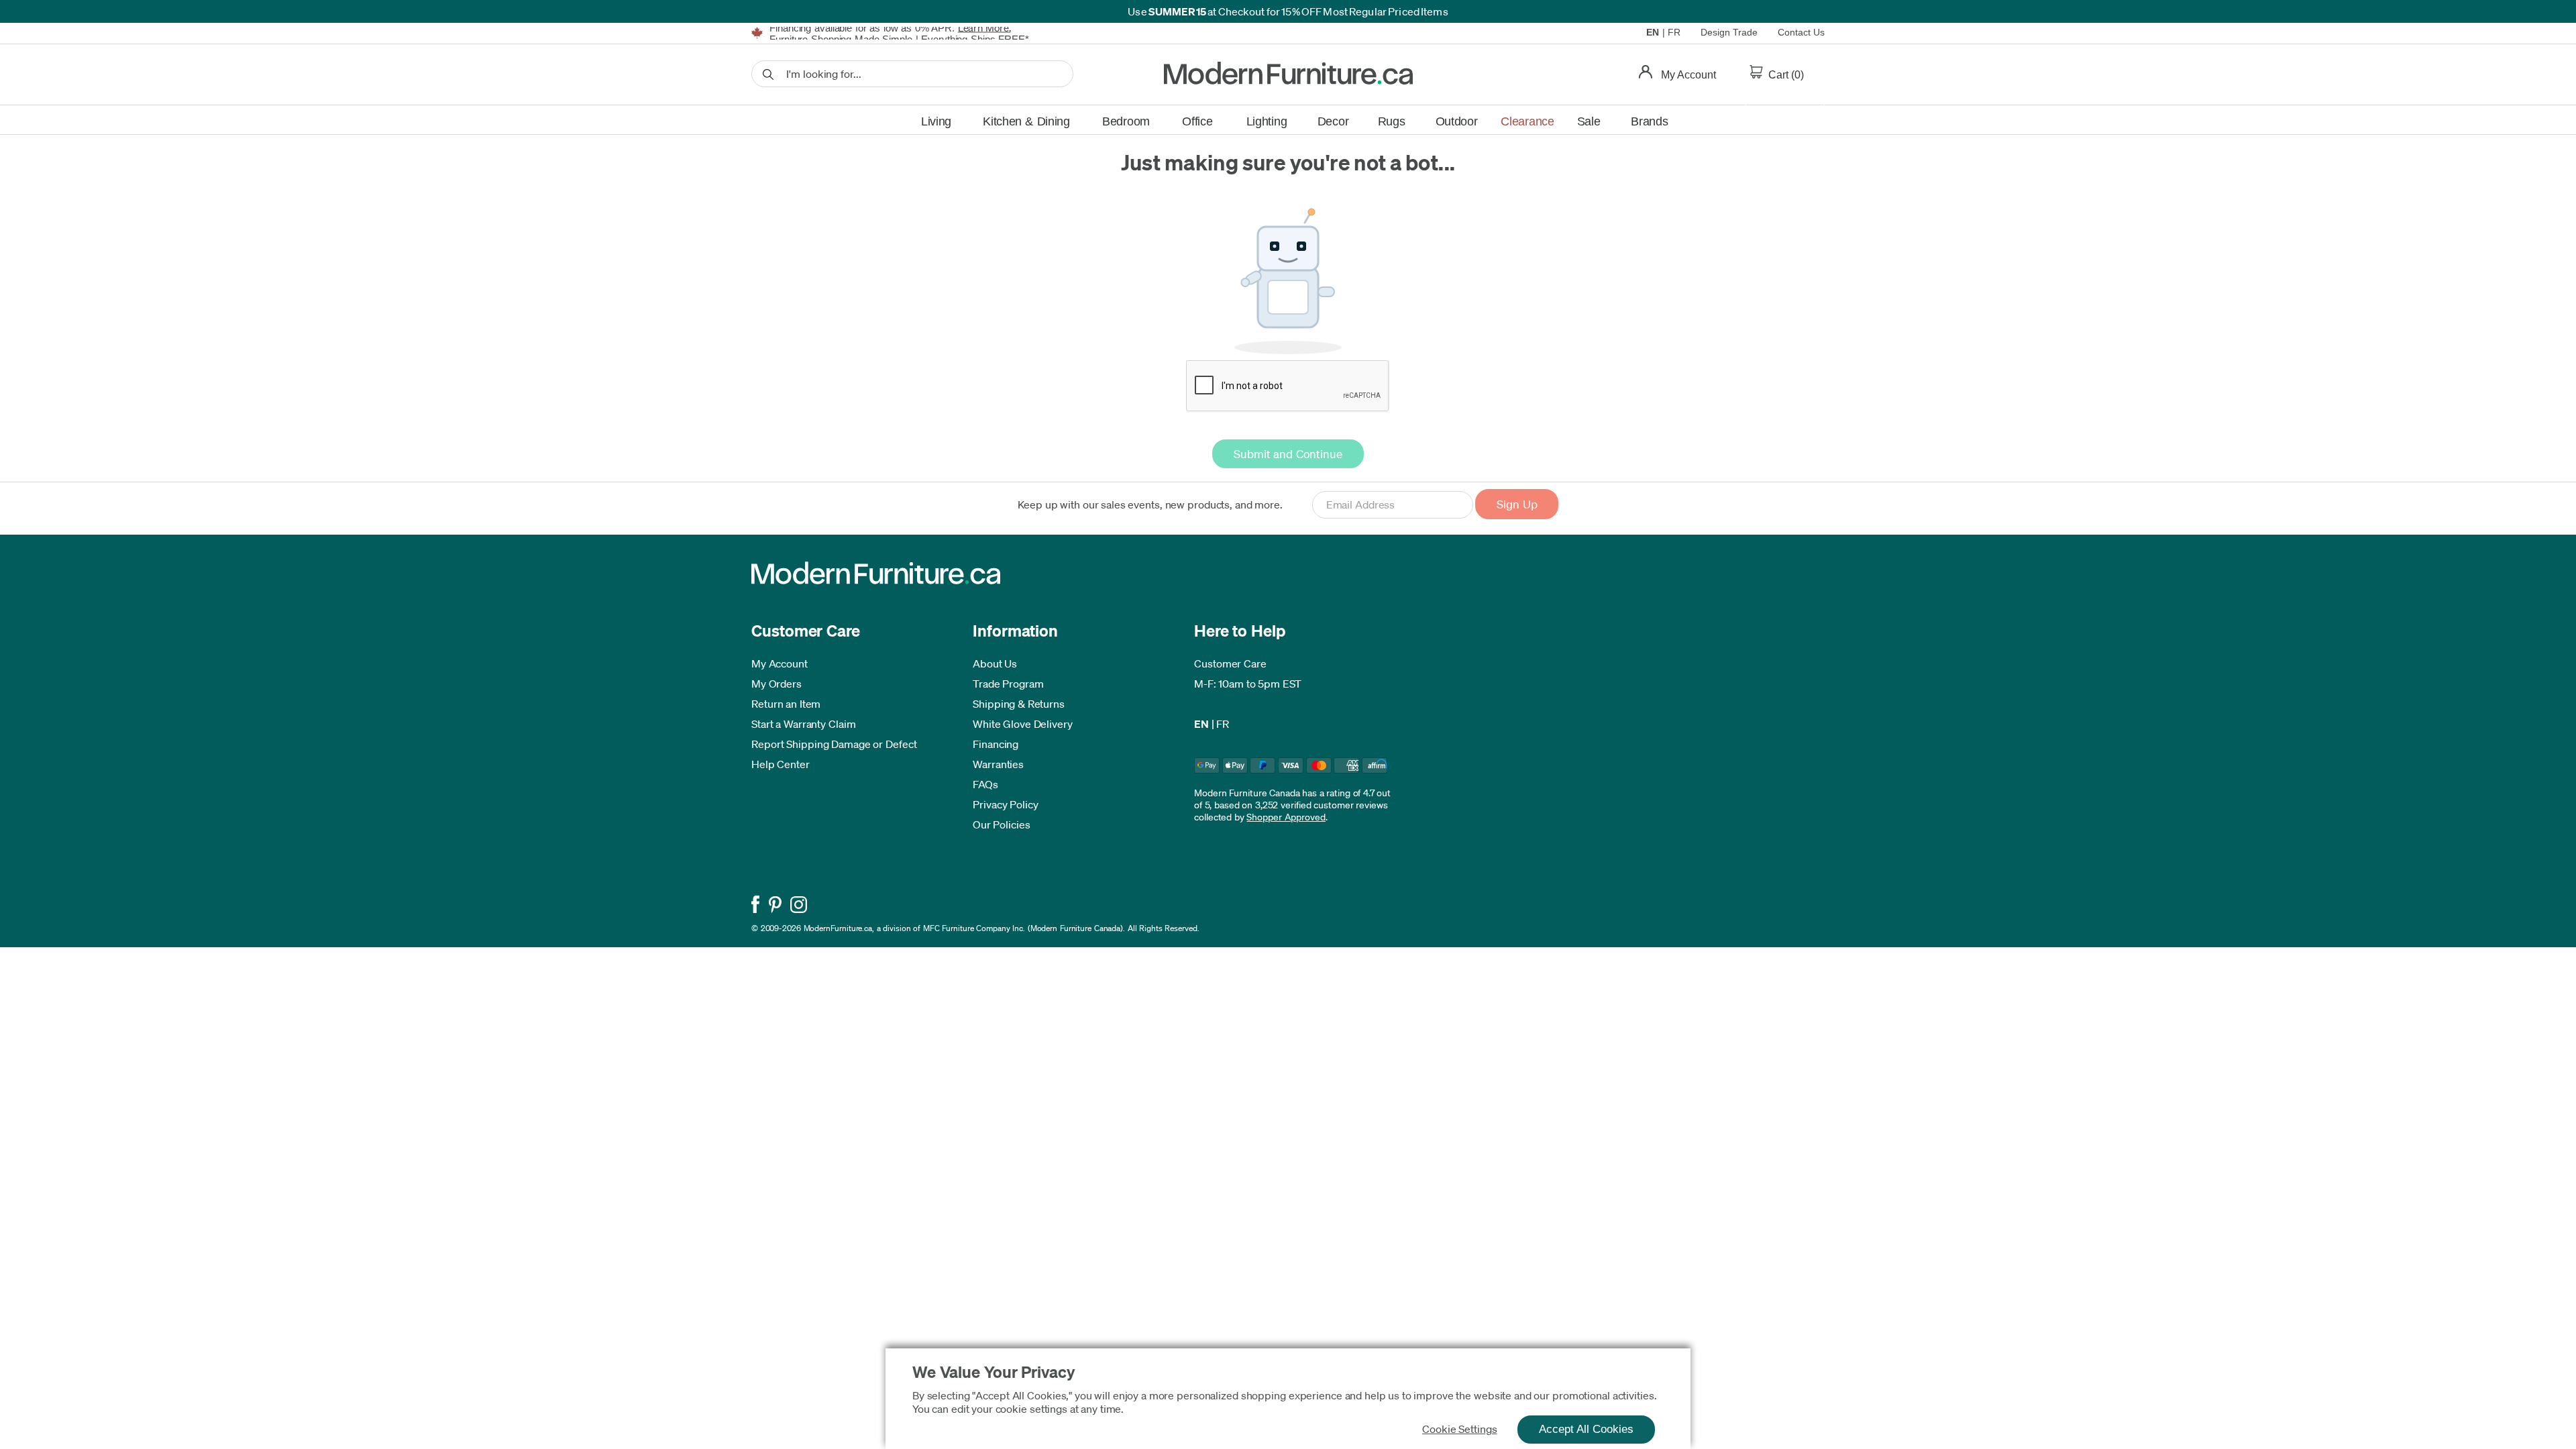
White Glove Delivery (1023, 724)
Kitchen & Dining (1026, 121)
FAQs (985, 784)
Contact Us (1801, 32)
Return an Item (786, 704)
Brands (1649, 121)
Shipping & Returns (1019, 704)
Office (1197, 121)
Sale (1589, 121)
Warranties (998, 764)
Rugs (1392, 121)
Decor (1333, 121)
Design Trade (1729, 32)
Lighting (1267, 121)
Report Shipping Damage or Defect (834, 744)
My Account (780, 663)
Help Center (781, 764)
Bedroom (1126, 121)
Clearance (1527, 121)
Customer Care (1230, 663)
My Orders (776, 684)
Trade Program (1008, 684)
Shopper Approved (1286, 817)
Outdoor (1457, 121)
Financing (996, 744)
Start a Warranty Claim (804, 724)
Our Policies (1002, 824)
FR (1674, 32)
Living (936, 121)
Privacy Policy (1006, 804)
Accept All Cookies (1586, 1429)
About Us (995, 663)
